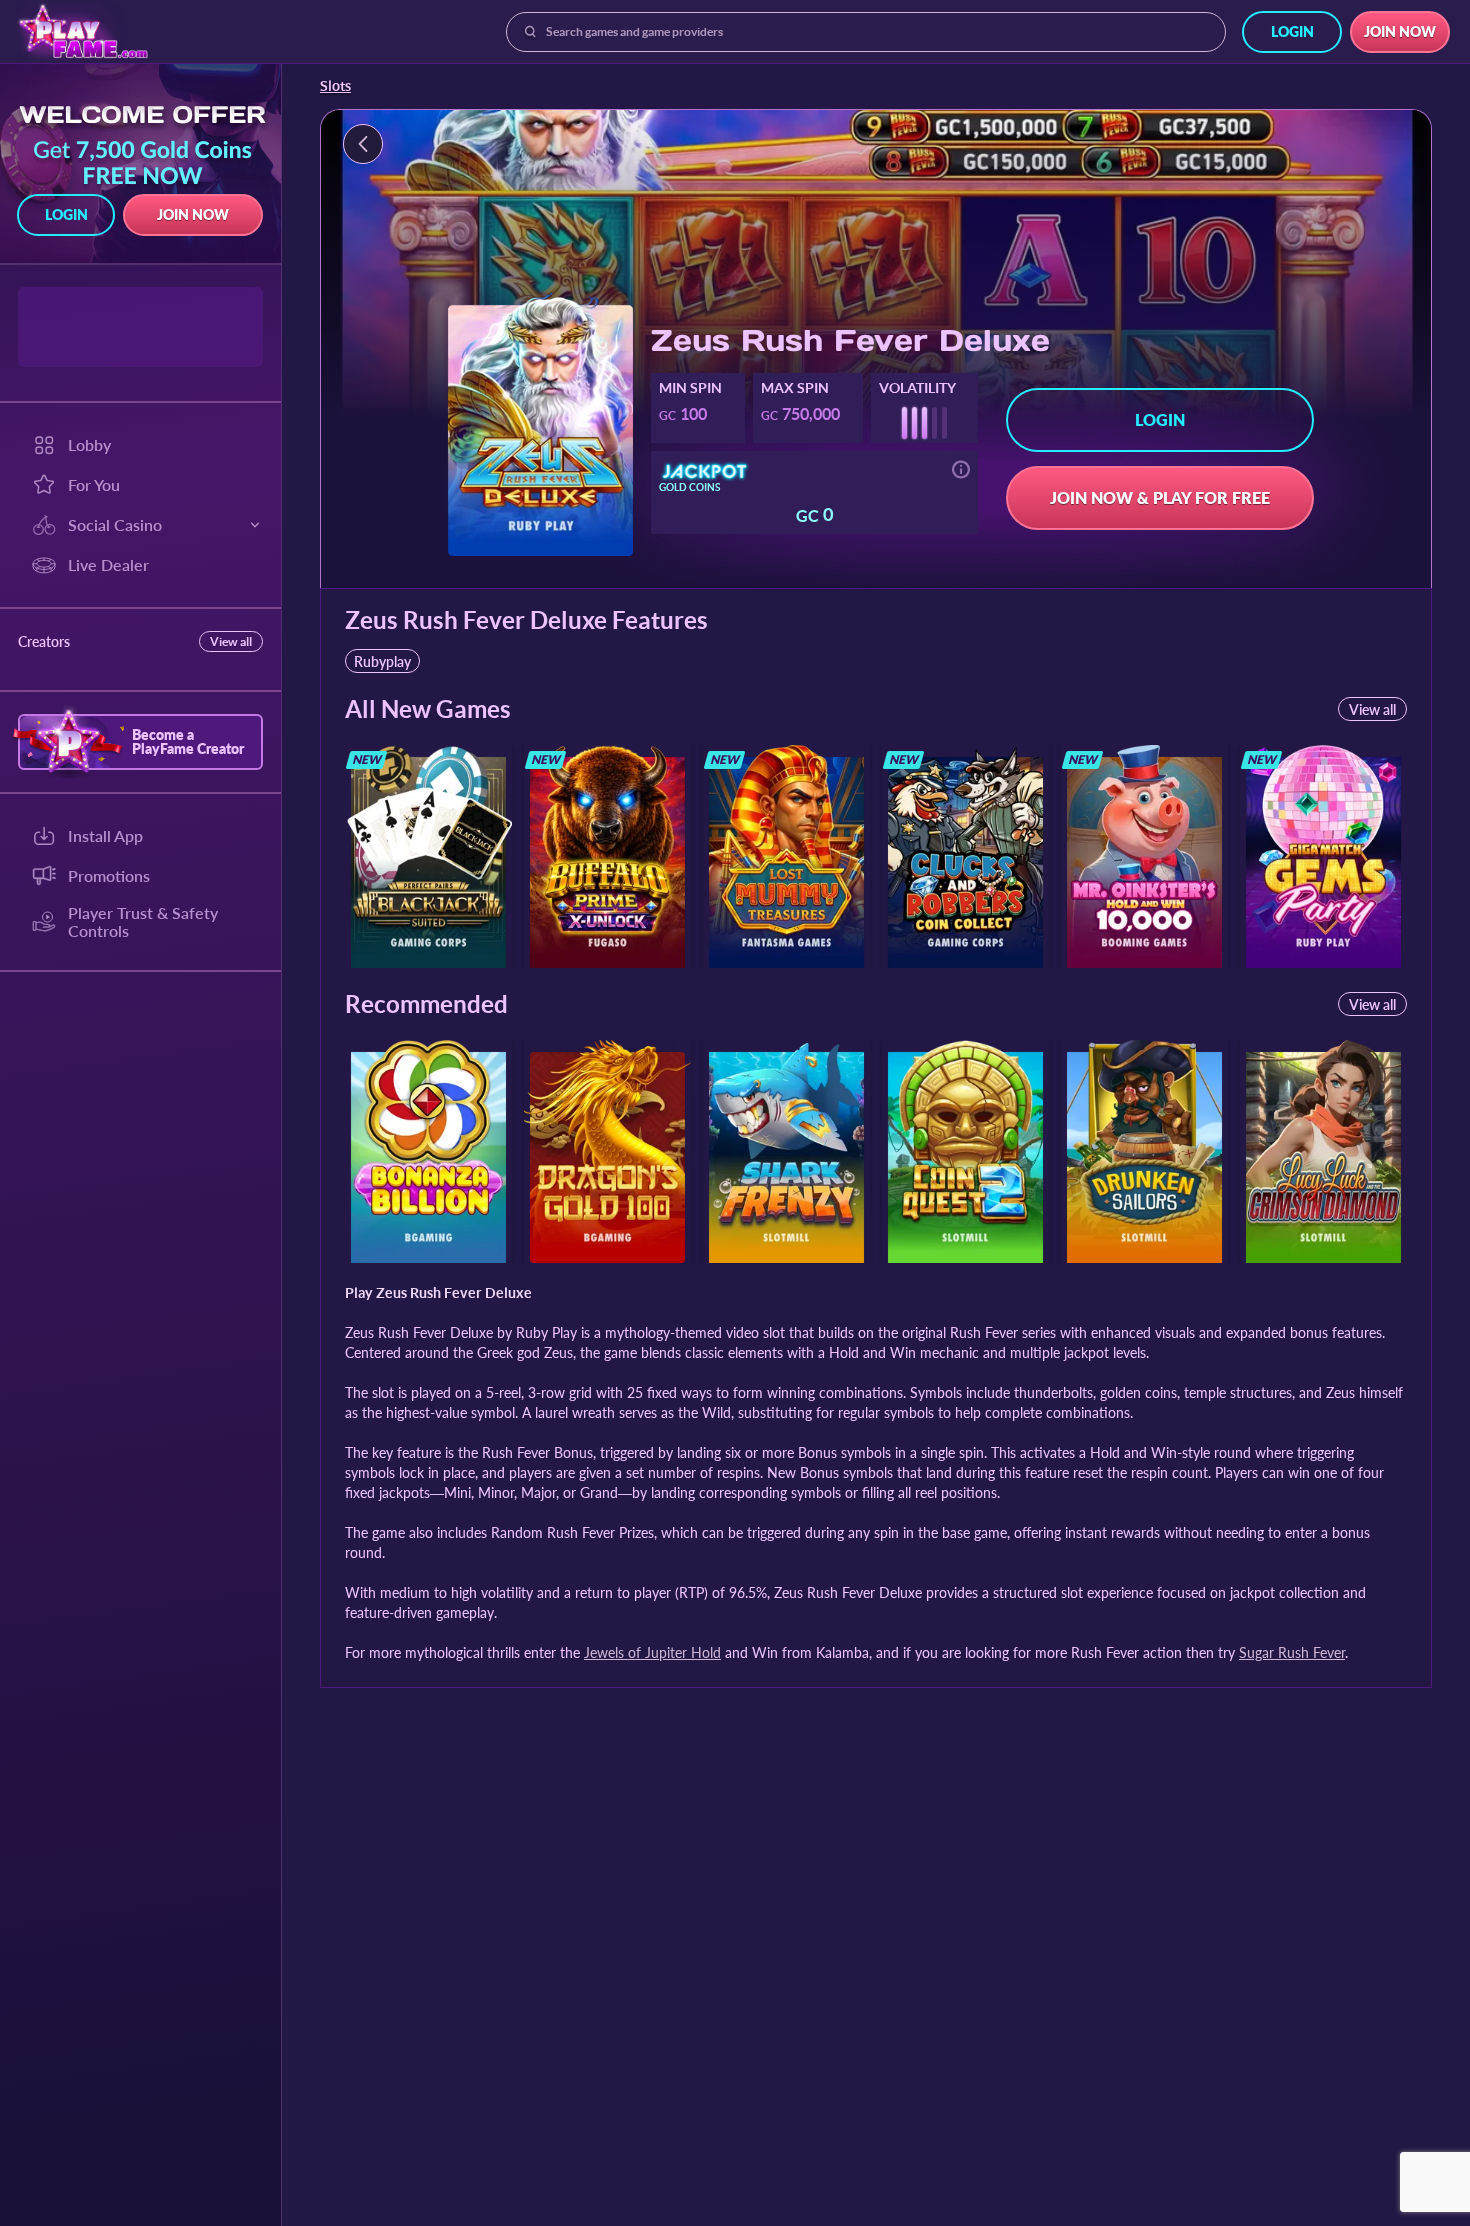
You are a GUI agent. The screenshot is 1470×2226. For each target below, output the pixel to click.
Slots (335, 86)
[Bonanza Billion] (428, 1151)
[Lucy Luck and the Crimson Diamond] (1323, 1151)
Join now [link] (1400, 31)
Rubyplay (382, 661)
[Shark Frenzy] (786, 1151)
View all (231, 641)
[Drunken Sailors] (1144, 1151)
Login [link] (1292, 31)
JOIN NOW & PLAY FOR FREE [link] (1160, 497)
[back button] (363, 144)
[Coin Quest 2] (965, 1151)
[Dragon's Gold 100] (607, 1151)
